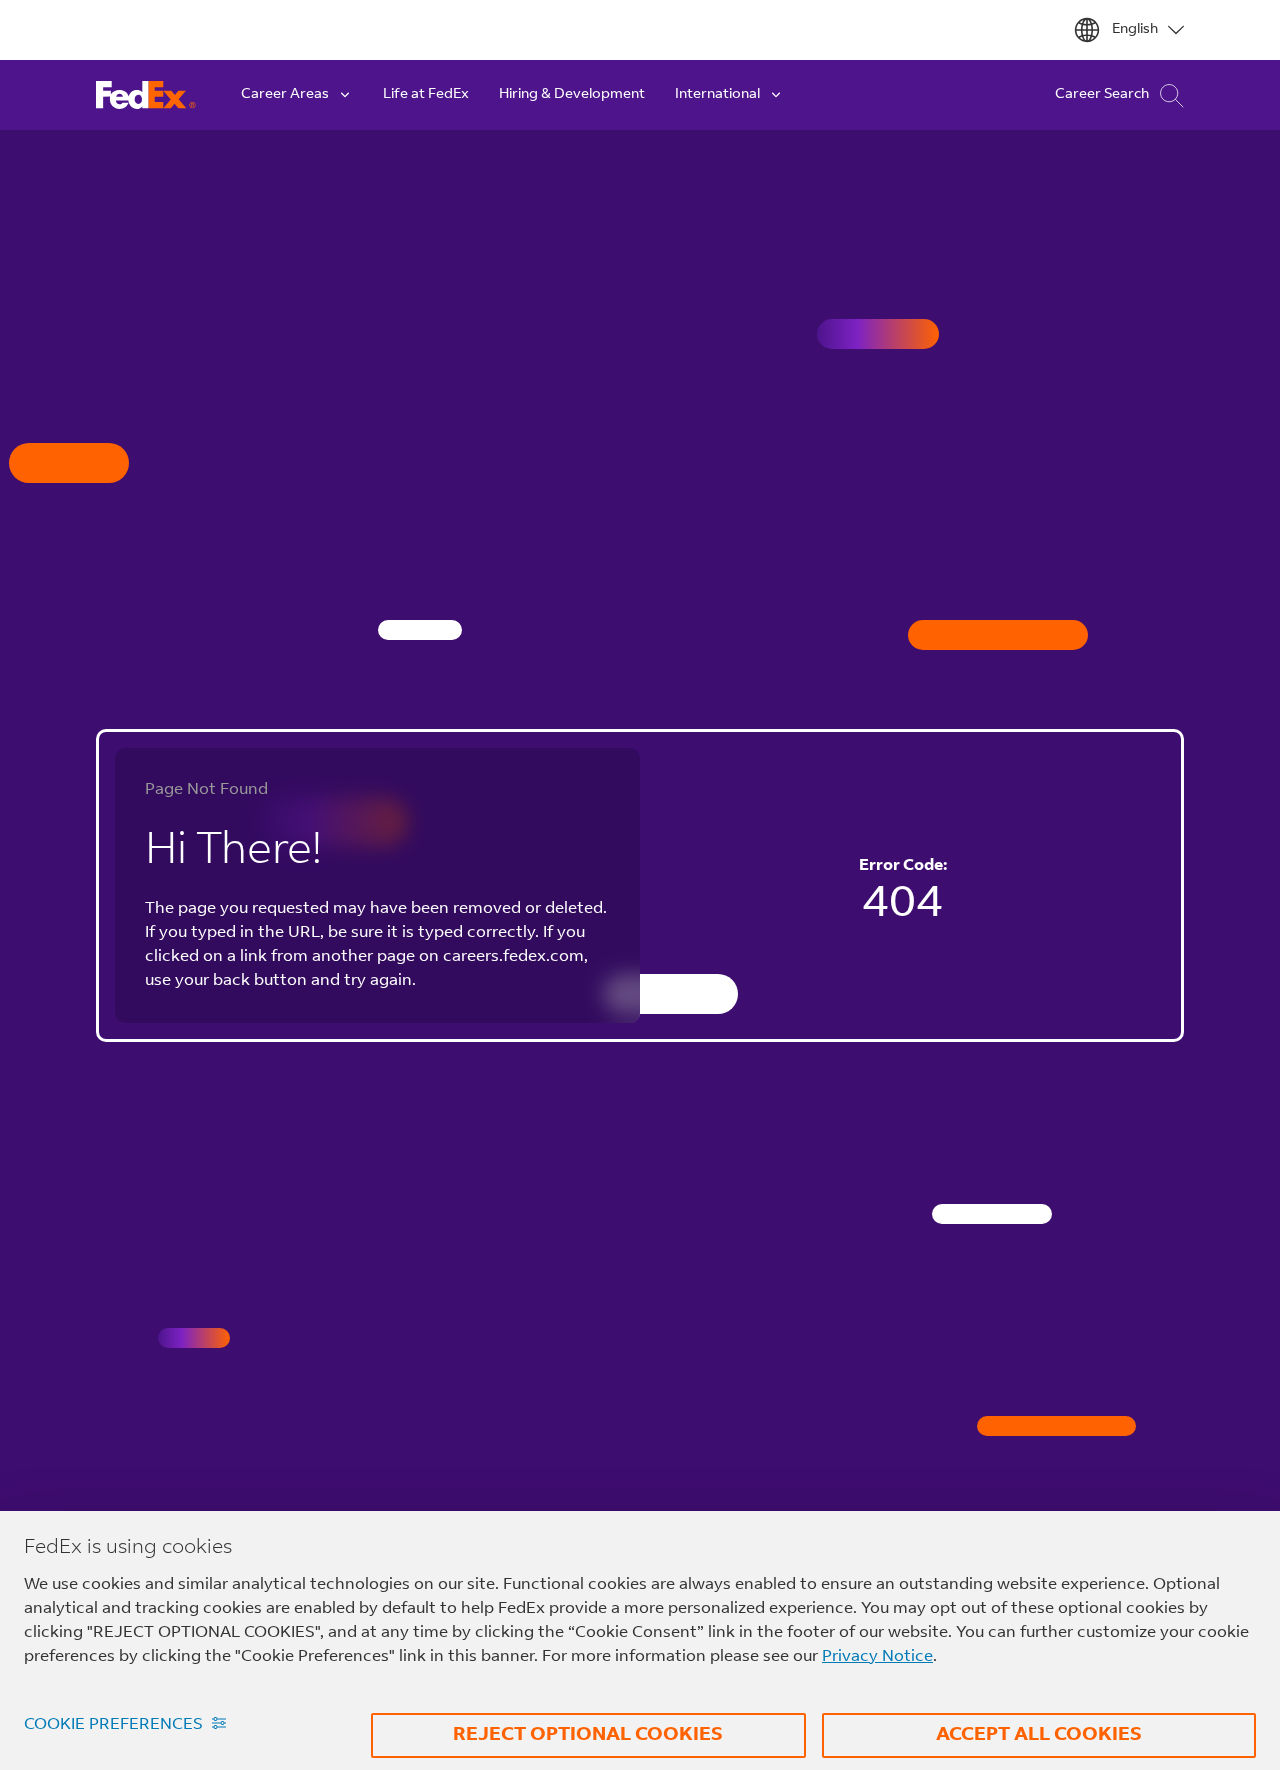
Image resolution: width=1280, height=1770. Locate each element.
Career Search (1102, 95)
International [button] (717, 95)
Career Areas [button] (285, 95)
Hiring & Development (572, 95)
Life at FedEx (426, 95)
